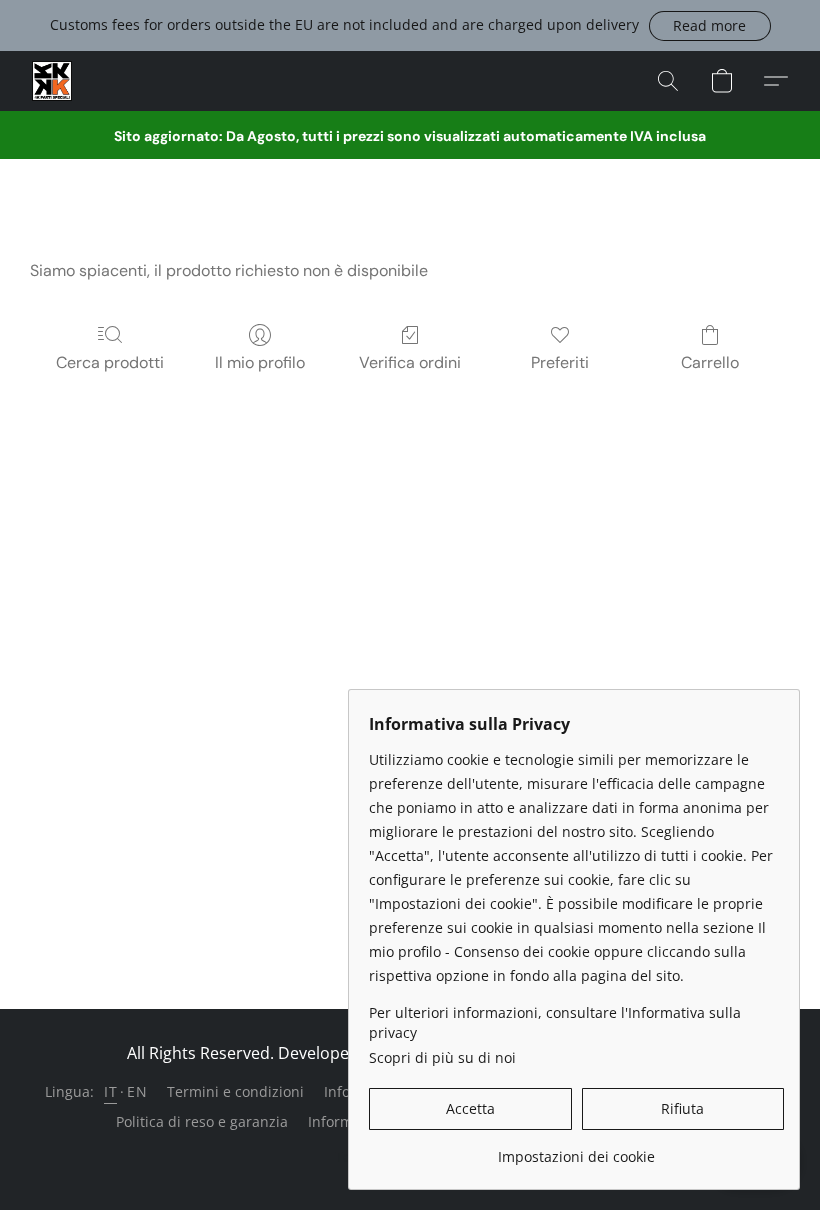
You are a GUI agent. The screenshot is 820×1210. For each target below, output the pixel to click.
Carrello (710, 362)
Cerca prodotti (110, 362)
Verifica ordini (410, 362)
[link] (576, 1149)
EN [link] (137, 1091)
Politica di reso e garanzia (202, 1121)
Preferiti (560, 362)
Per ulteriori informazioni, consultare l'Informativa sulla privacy (555, 1022)
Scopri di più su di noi (442, 1057)
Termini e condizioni (235, 1091)
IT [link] (110, 1091)
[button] (710, 26)
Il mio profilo (260, 362)
